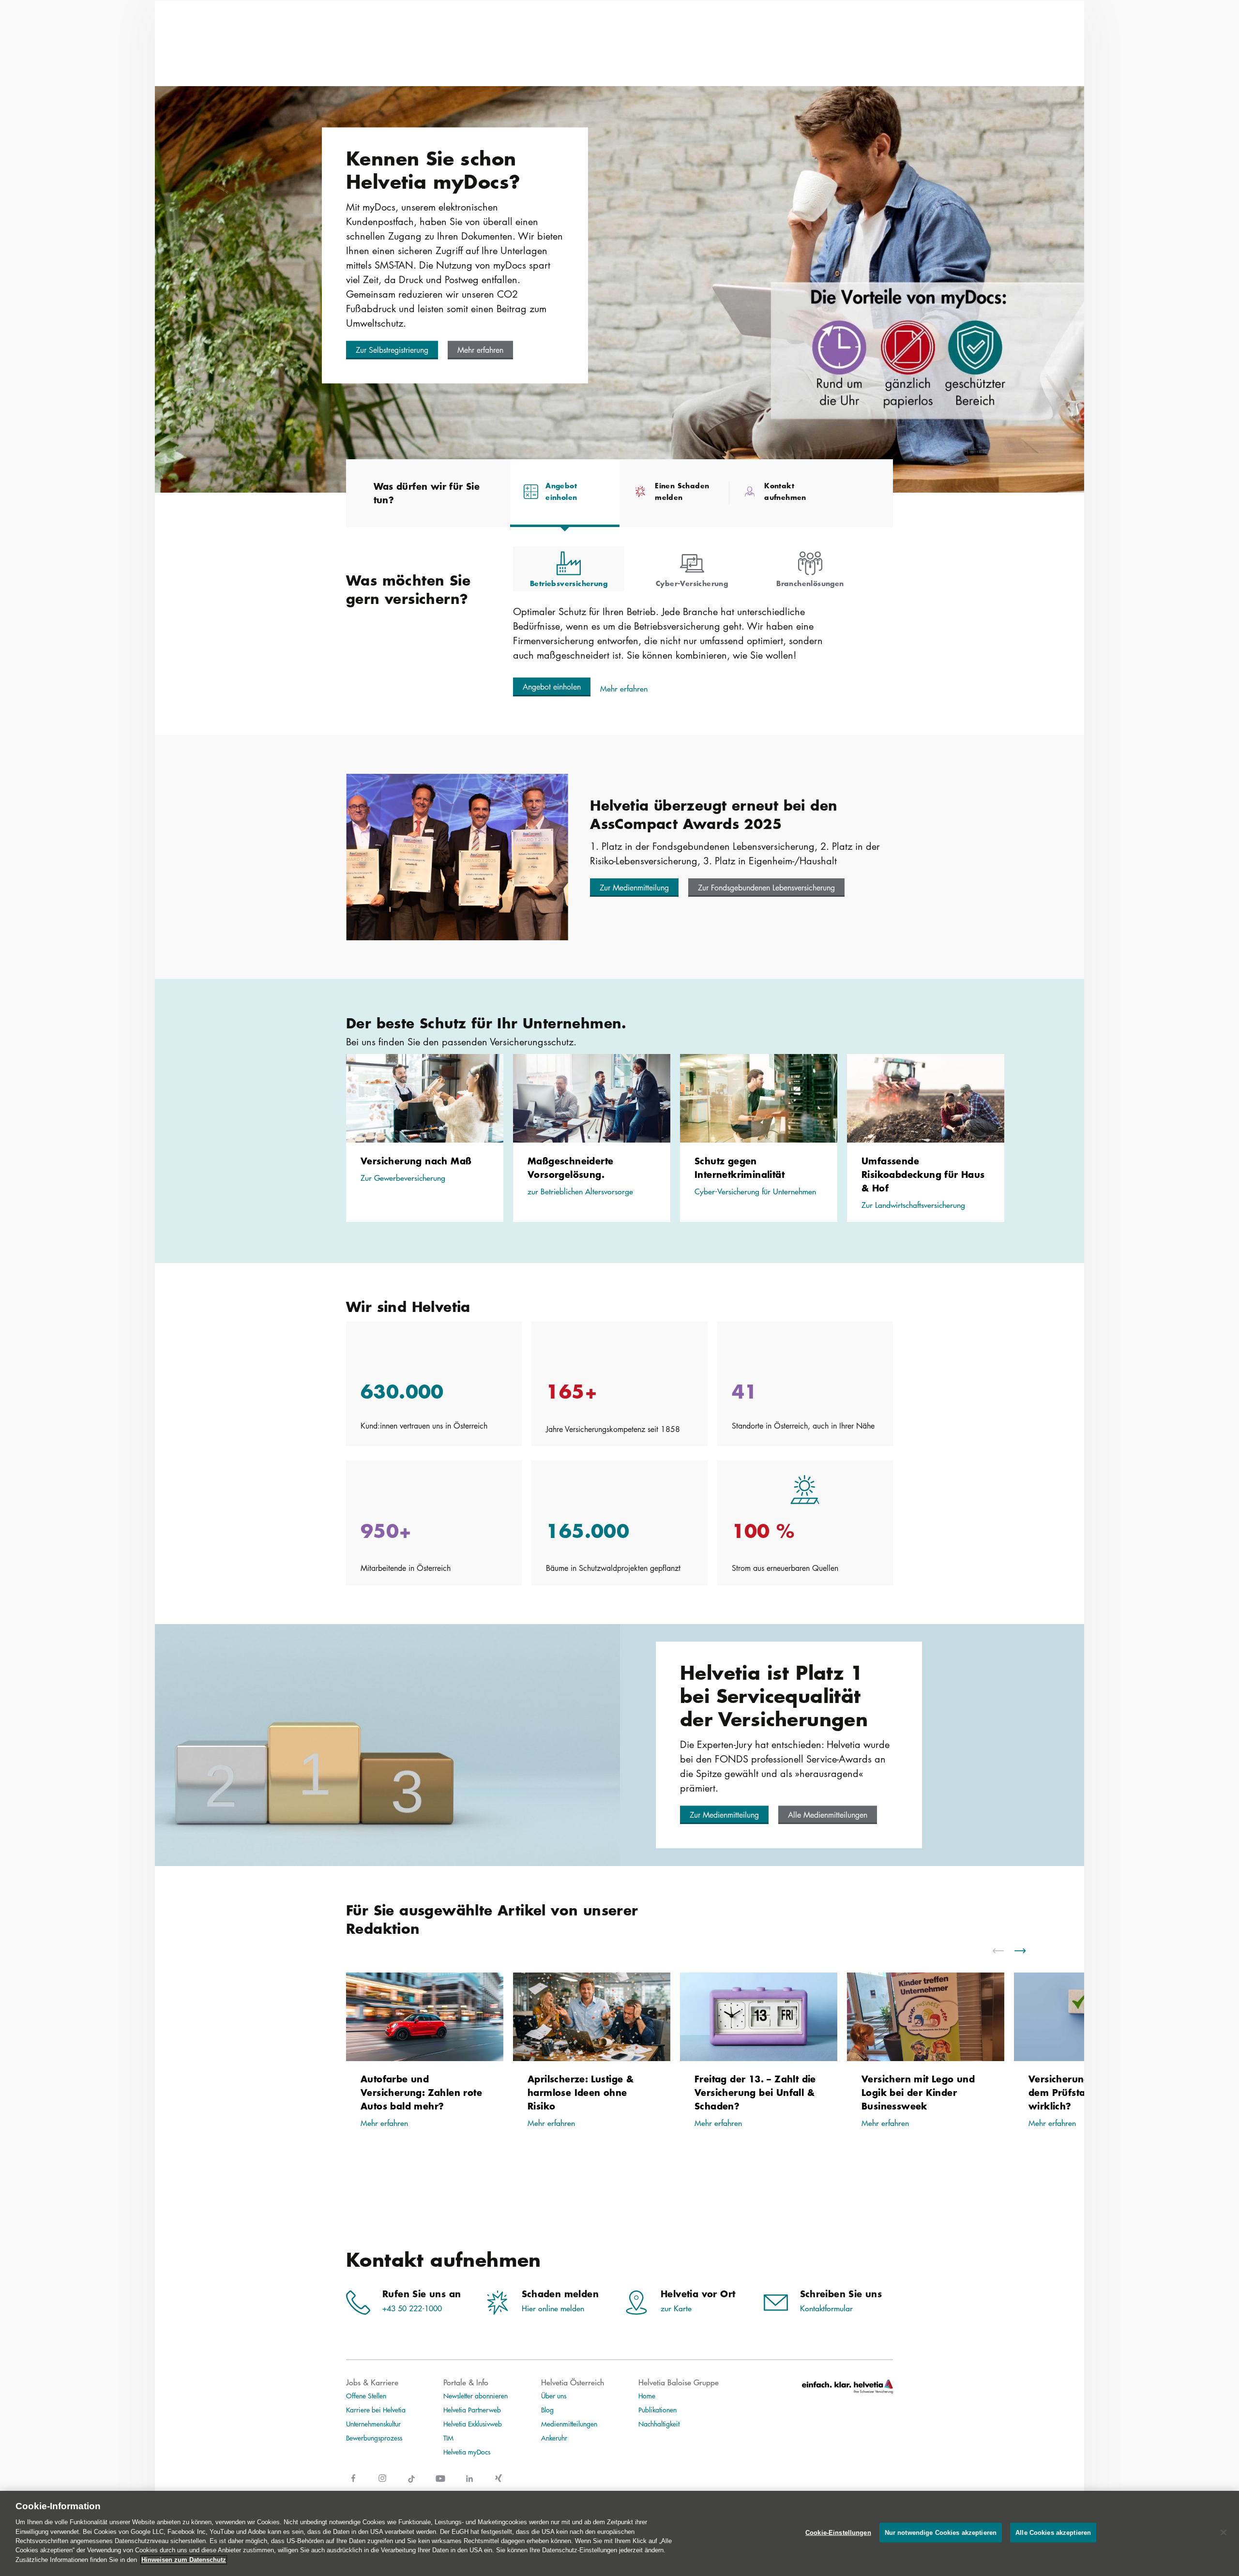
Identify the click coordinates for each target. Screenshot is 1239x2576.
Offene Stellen (366, 2395)
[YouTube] (440, 2484)
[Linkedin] (469, 2484)
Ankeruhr (554, 2438)
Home (647, 2395)
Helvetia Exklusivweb (473, 2424)
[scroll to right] (1026, 1951)
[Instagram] (382, 2484)
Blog (547, 2410)
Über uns (554, 2395)
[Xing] (499, 2484)
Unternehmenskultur (373, 2424)
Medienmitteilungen (569, 2424)
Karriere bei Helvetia (376, 2410)
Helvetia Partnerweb (472, 2410)
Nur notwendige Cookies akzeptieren (941, 2533)
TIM (448, 2438)
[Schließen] (1224, 2532)
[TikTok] (411, 2484)
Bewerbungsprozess (374, 2438)
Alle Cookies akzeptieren (1053, 2533)
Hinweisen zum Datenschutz (184, 2560)
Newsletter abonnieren (476, 2395)
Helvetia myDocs (467, 2452)
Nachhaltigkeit (659, 2424)
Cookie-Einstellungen (838, 2533)
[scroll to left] (1004, 1951)
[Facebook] (353, 2484)
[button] (392, 350)
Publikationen (657, 2410)
